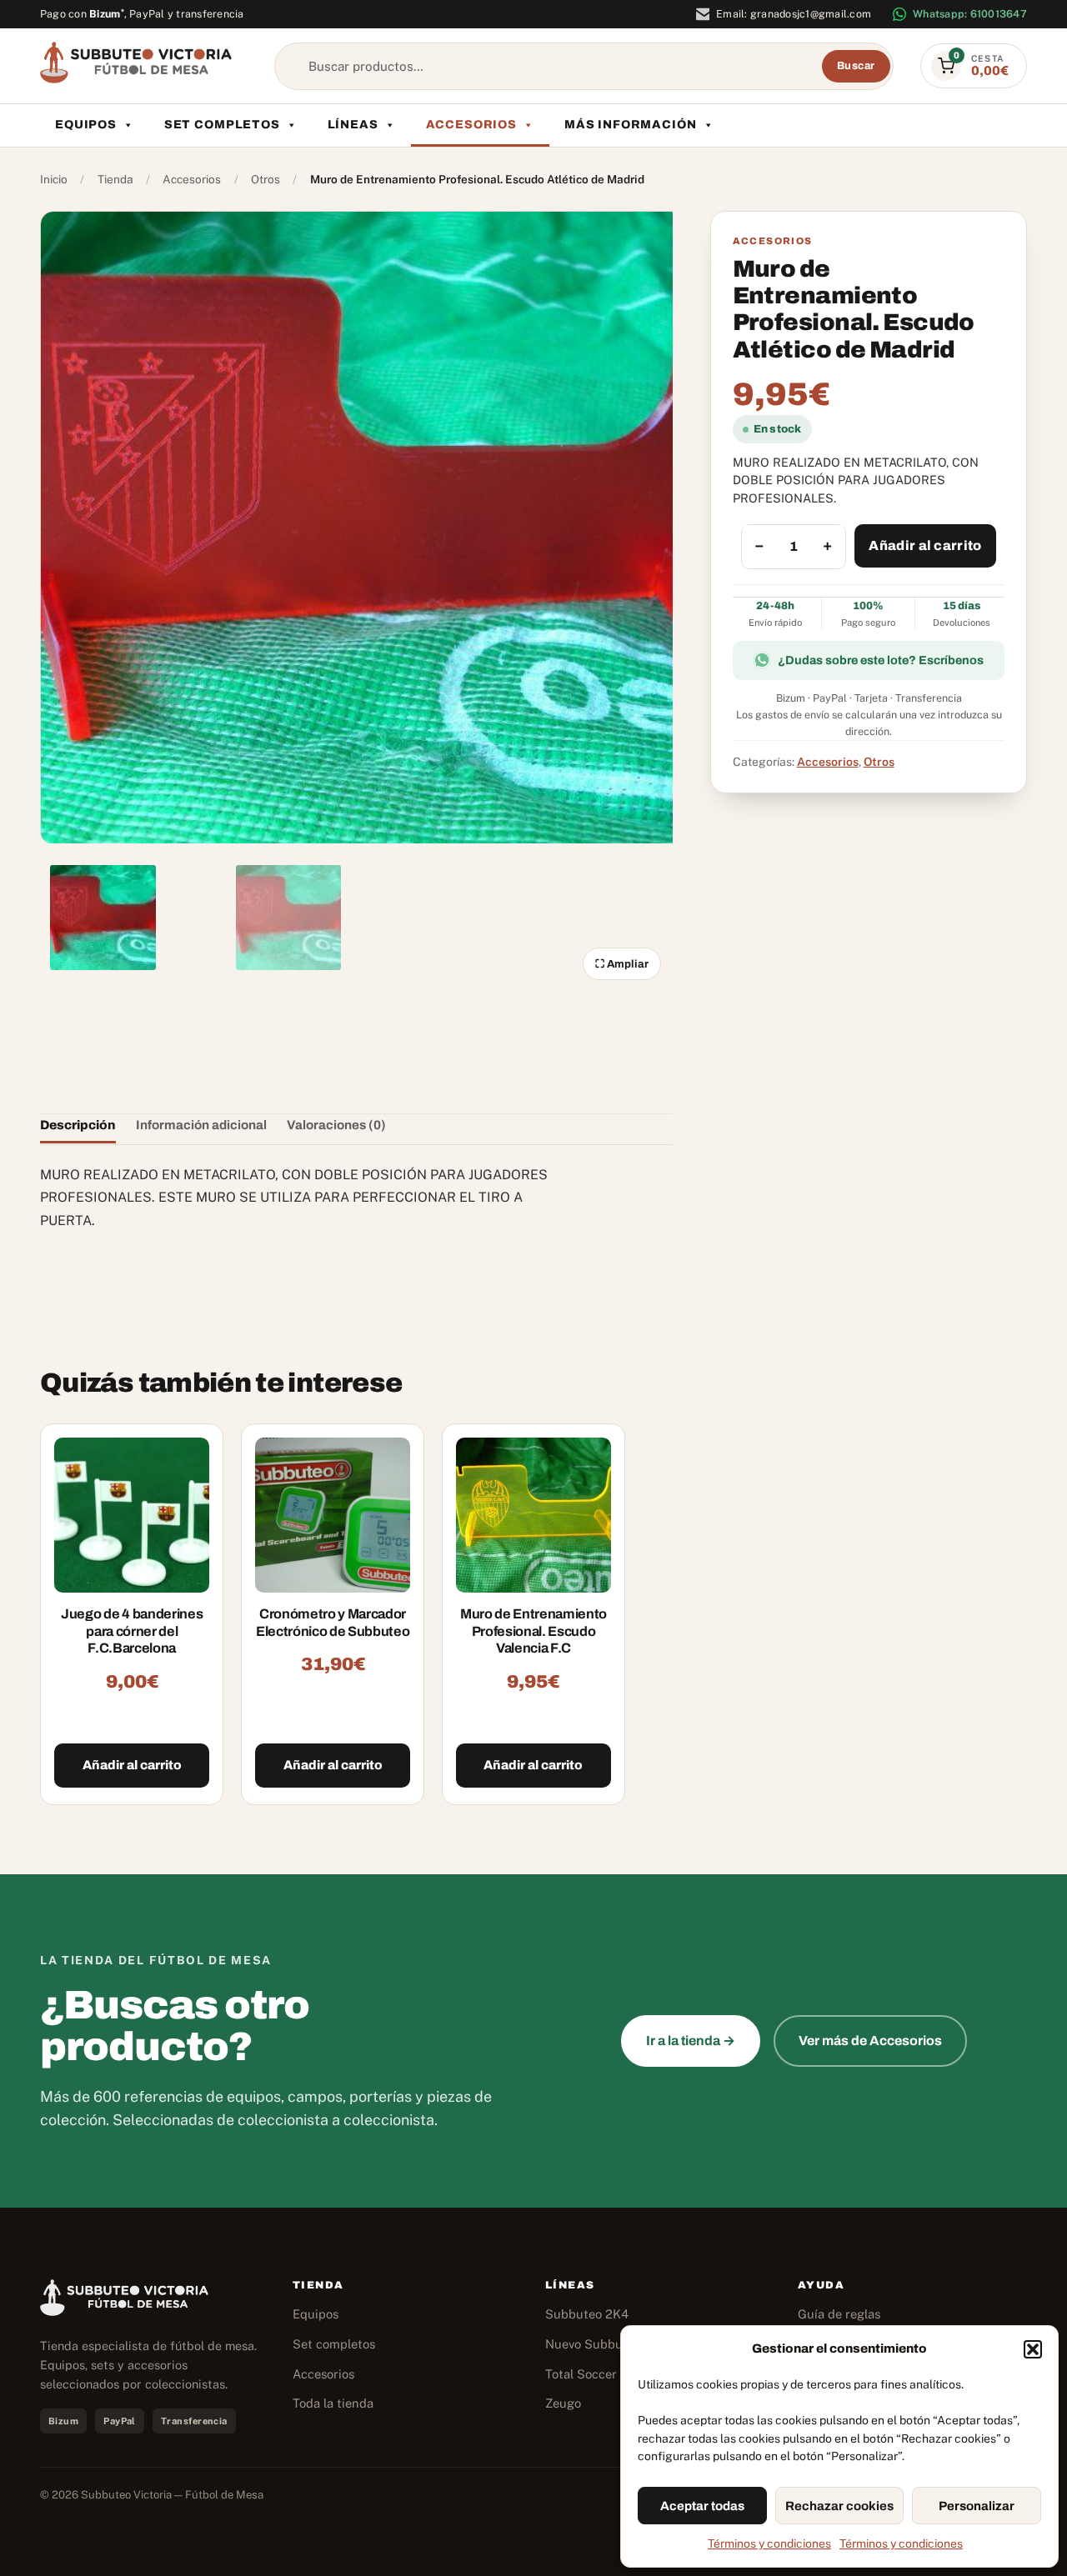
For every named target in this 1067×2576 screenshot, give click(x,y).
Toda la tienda (333, 2403)
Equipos (86, 125)
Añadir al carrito (925, 545)
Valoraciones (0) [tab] (336, 1125)
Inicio (54, 179)
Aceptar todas (702, 2506)
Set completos (222, 125)
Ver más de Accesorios (870, 2041)
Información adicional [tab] (201, 1125)
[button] (1033, 2349)
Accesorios (471, 125)
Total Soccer (581, 2374)
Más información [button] (631, 125)
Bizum (107, 14)
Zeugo (563, 2403)
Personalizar (977, 2506)
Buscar (856, 66)
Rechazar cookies (839, 2506)
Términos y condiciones (769, 2543)
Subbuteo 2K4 (587, 2314)
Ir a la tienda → (691, 2041)
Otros (265, 179)
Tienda (115, 179)
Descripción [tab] (78, 1125)
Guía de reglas (839, 2314)
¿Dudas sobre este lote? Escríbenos (881, 659)
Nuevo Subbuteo (593, 2344)
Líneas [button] (353, 125)
